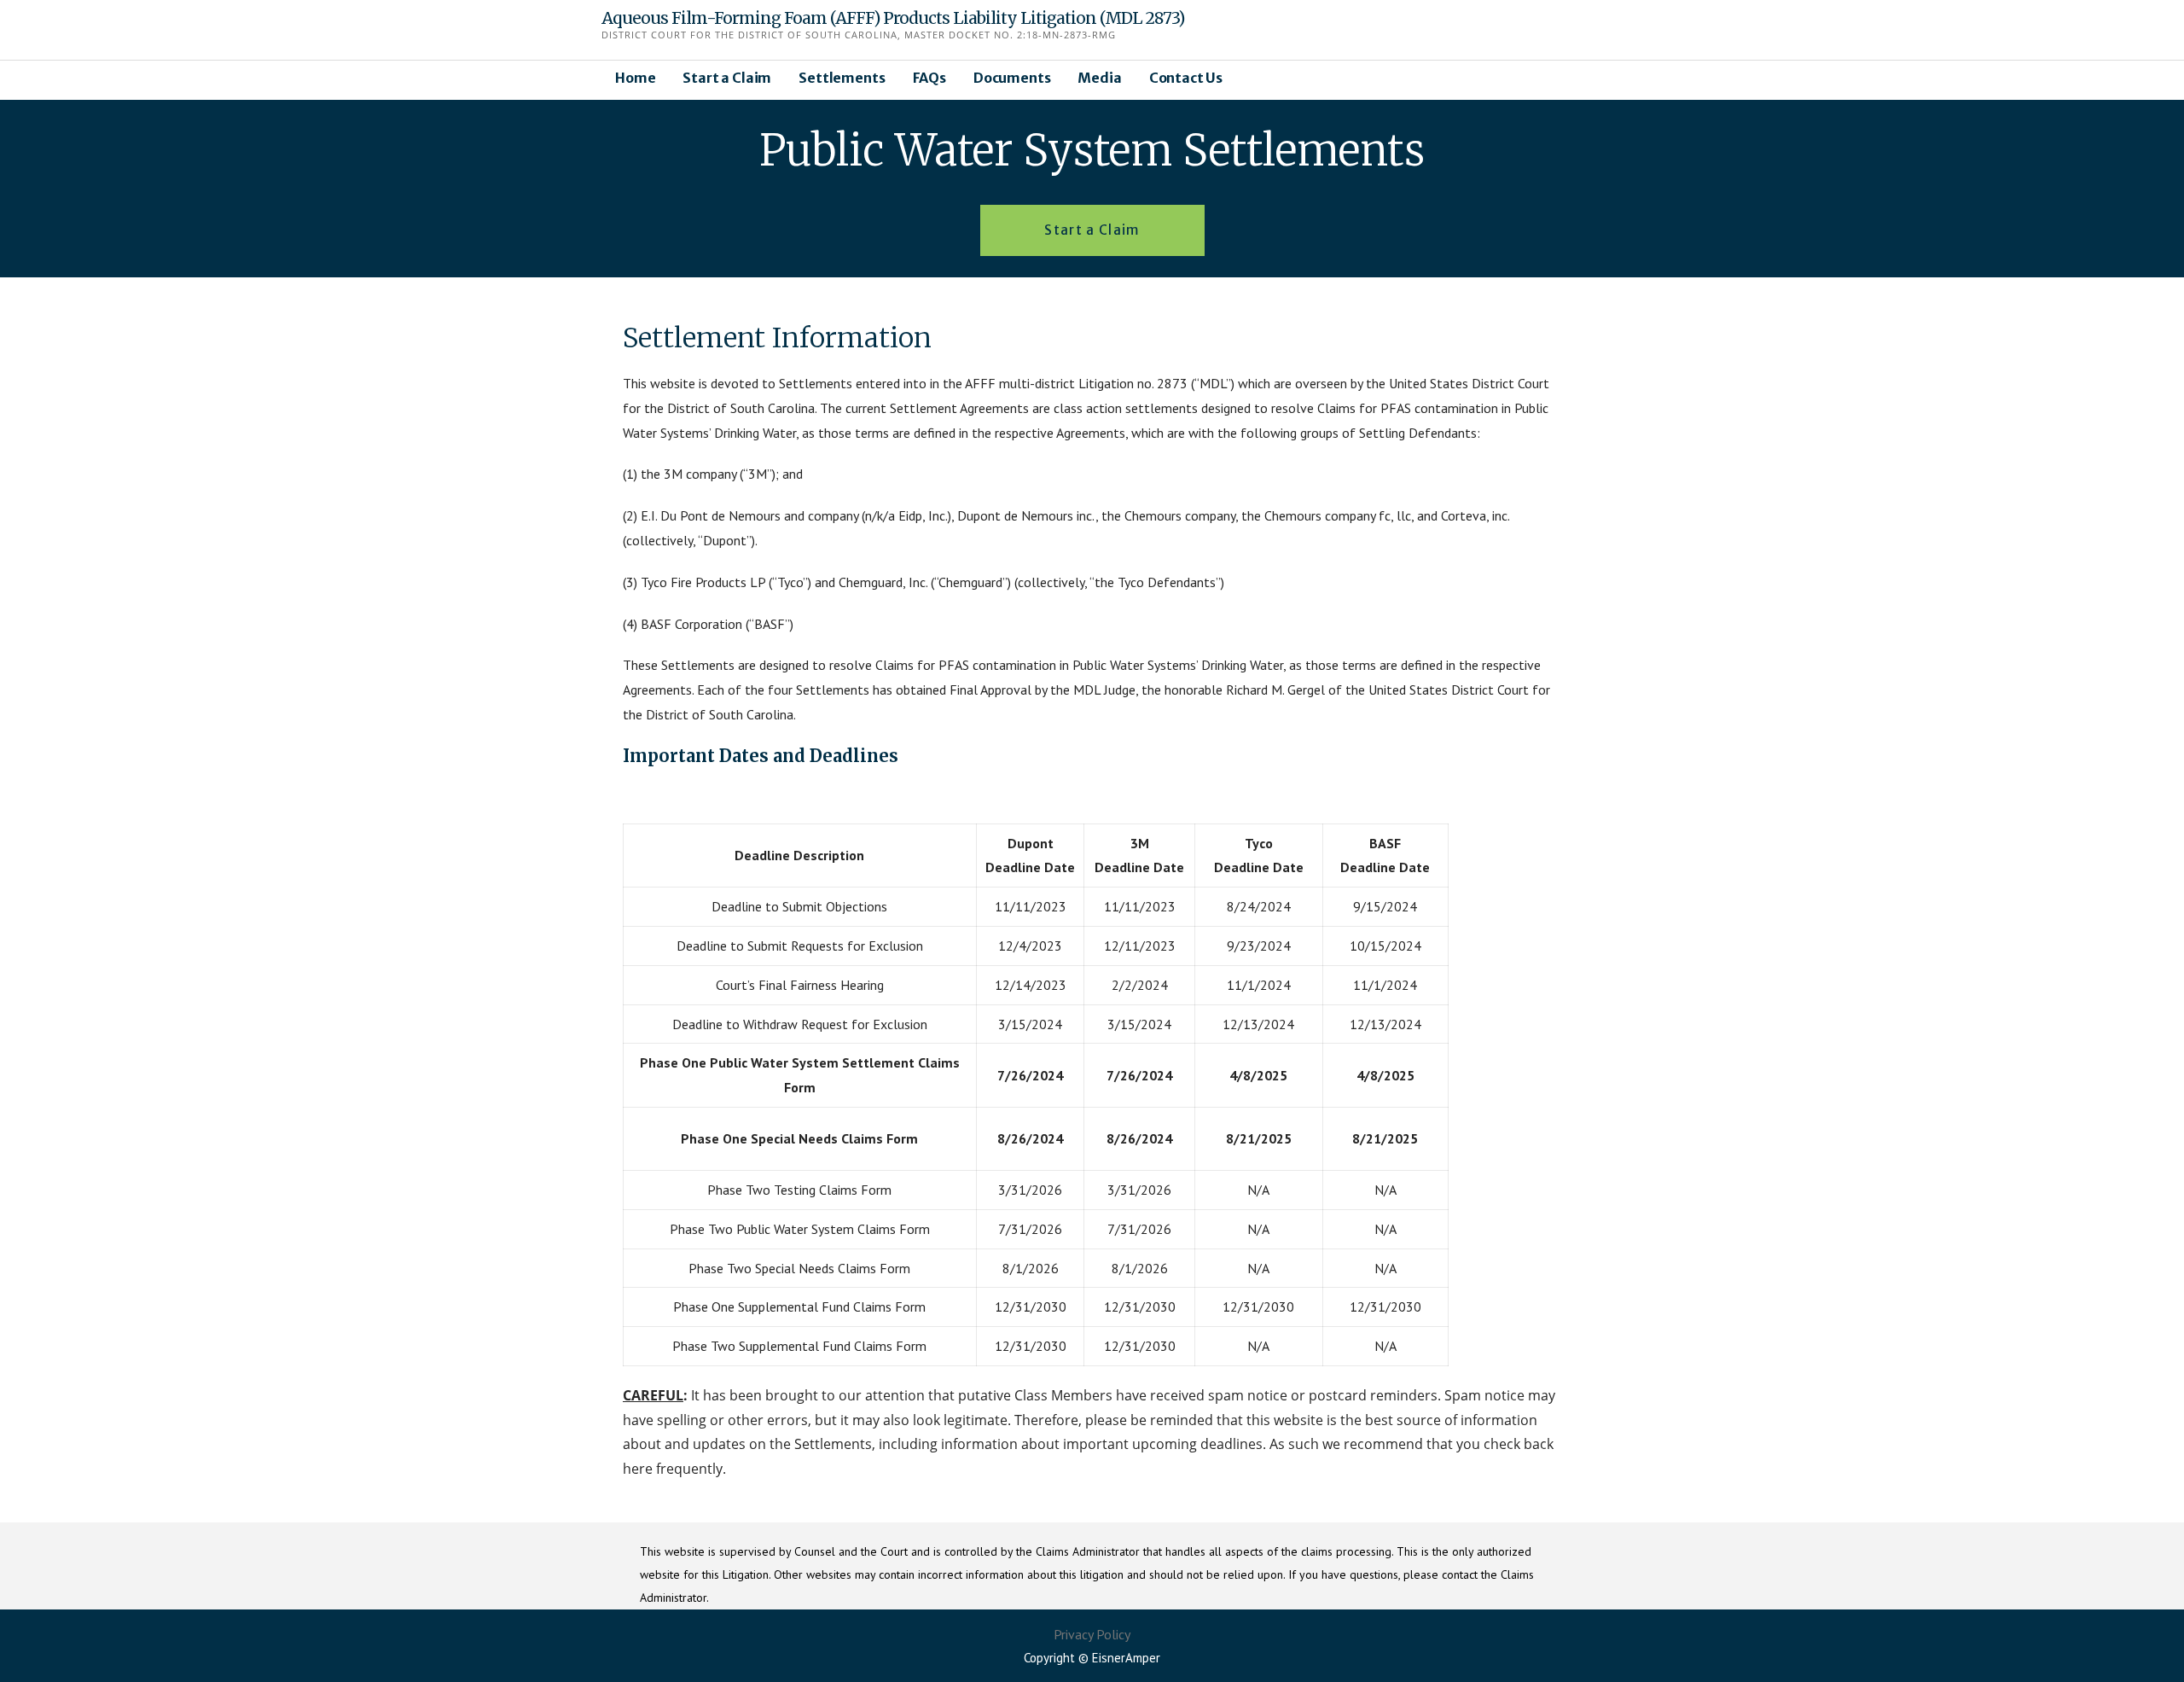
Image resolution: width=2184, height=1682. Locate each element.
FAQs (929, 78)
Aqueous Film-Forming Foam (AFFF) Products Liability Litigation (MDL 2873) (893, 18)
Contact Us (1186, 78)
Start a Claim (727, 78)
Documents (1012, 78)
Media (1099, 78)
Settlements (842, 78)
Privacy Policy (1092, 1634)
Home (635, 78)
